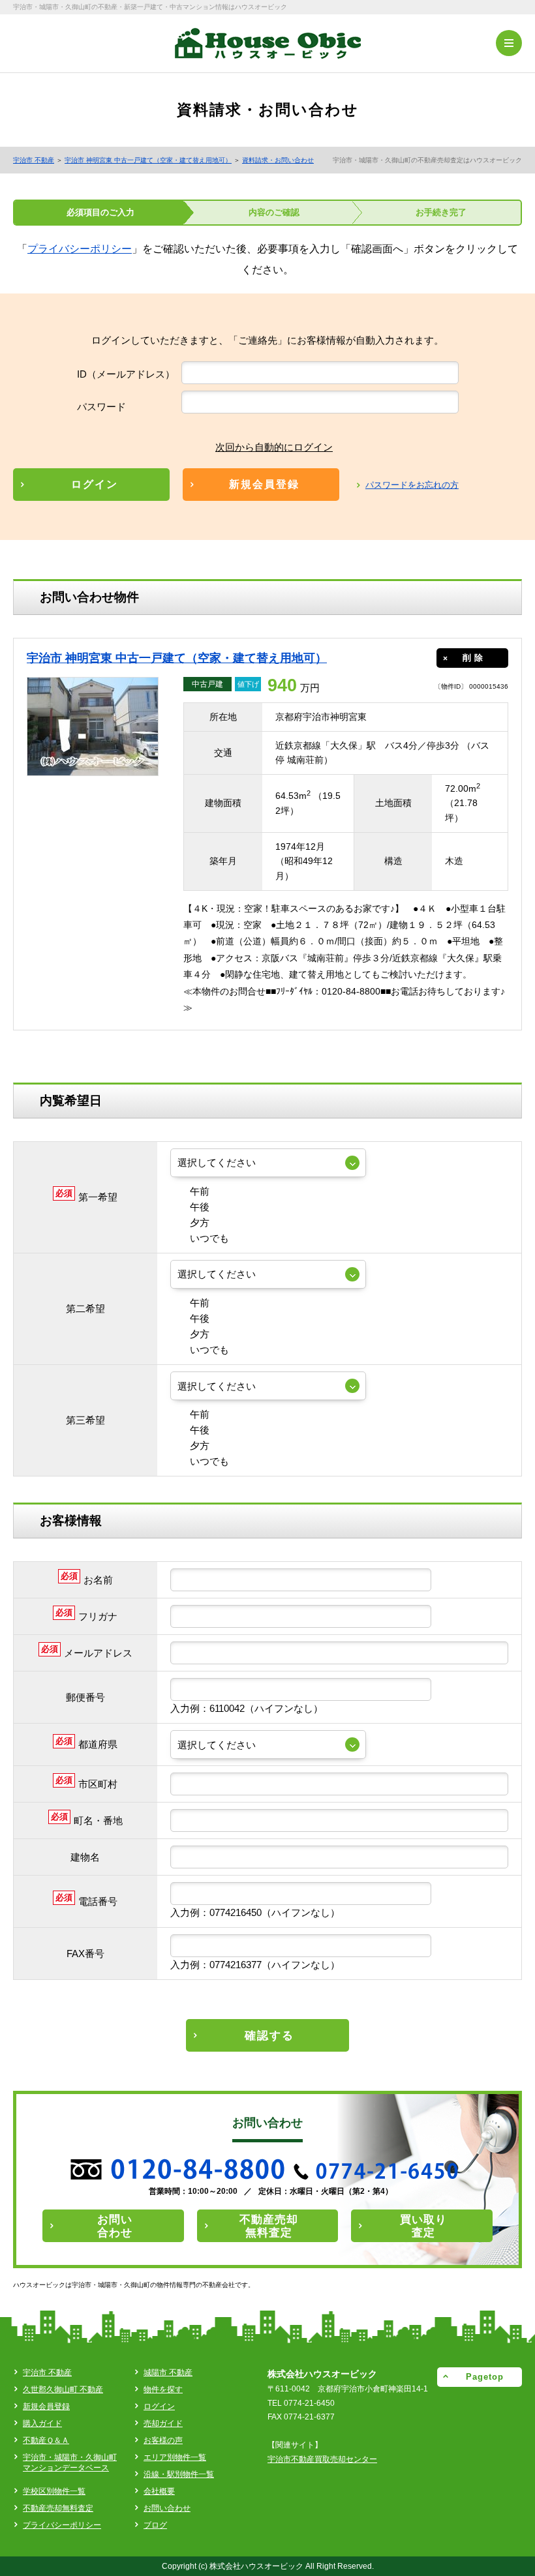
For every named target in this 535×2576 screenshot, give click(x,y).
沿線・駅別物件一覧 (179, 2474)
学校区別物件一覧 (54, 2491)
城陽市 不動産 (168, 2373)
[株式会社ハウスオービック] (268, 48)
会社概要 (159, 2491)
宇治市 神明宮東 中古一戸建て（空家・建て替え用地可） (148, 160)
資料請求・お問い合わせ (278, 160)
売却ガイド (163, 2423)
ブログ (155, 2525)
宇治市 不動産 (34, 160)
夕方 (200, 1222)
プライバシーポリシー (80, 249)
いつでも (209, 1238)
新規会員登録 (46, 2406)
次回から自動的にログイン (274, 447)
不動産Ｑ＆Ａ (46, 2440)
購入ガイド (42, 2423)
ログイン (159, 2406)
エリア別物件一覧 (175, 2457)
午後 (200, 1207)
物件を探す (163, 2389)
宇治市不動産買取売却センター (322, 2459)
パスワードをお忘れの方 (412, 485)
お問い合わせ (167, 2508)
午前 (200, 1191)
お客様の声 (163, 2440)
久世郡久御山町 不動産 (63, 2389)
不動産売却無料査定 (58, 2508)
